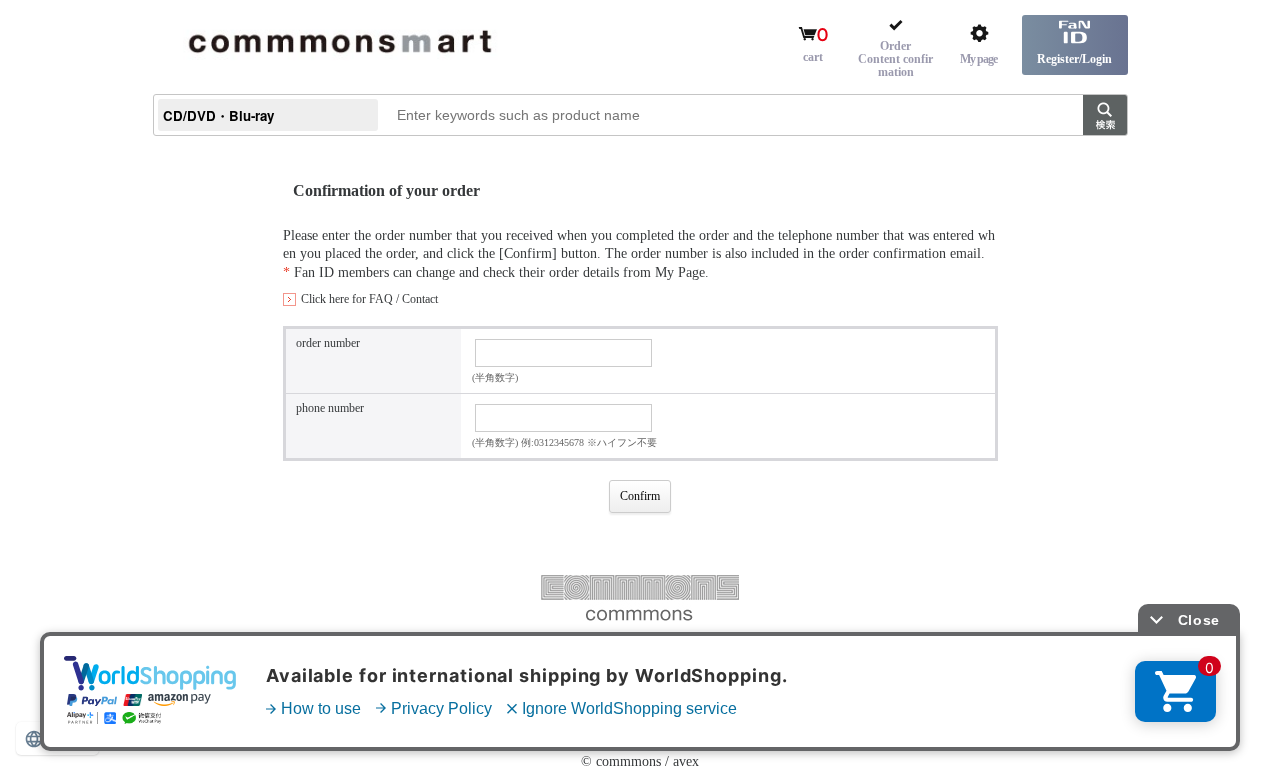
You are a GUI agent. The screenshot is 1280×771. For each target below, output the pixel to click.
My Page (680, 272)
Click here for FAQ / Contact (369, 299)
